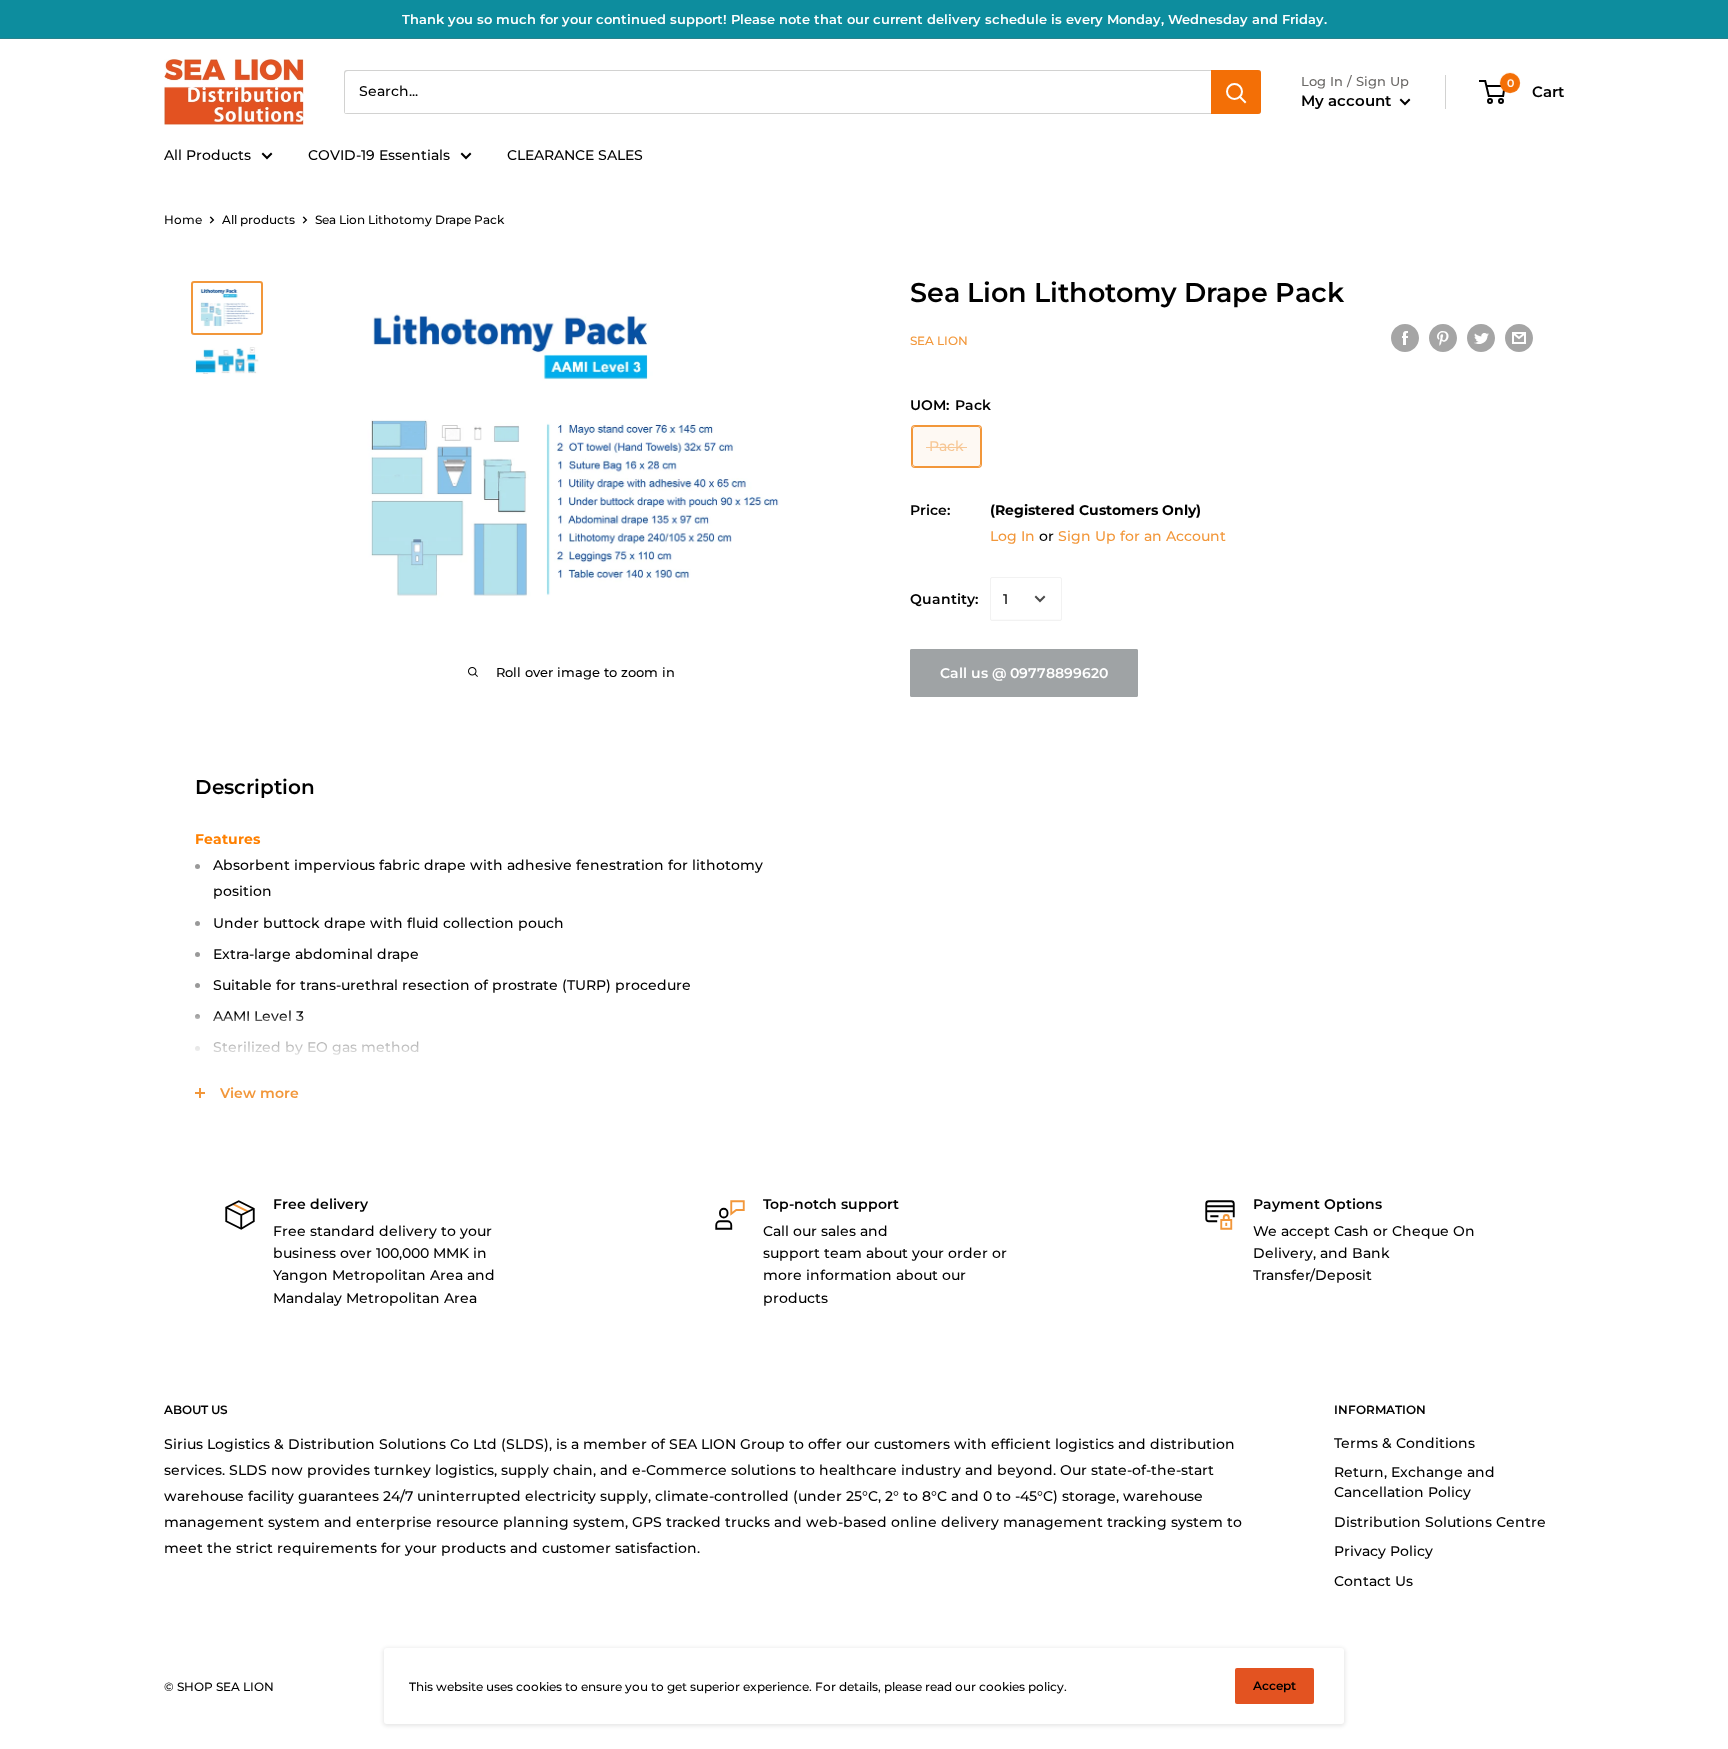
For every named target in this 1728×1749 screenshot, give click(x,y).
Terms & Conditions (1404, 1443)
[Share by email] (1519, 338)
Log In (1012, 536)
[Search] (1236, 92)
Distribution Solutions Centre (1440, 1522)
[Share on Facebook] (1405, 338)
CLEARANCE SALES (575, 155)
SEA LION (939, 340)
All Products (207, 155)
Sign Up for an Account (1142, 536)
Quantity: (944, 599)
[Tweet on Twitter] (1481, 338)
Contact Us (1373, 1581)
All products (258, 219)
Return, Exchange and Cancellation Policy (1414, 1482)
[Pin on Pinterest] (1443, 338)
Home (183, 219)
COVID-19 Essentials (379, 155)
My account (1348, 100)
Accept (1274, 1685)
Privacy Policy (1383, 1551)
